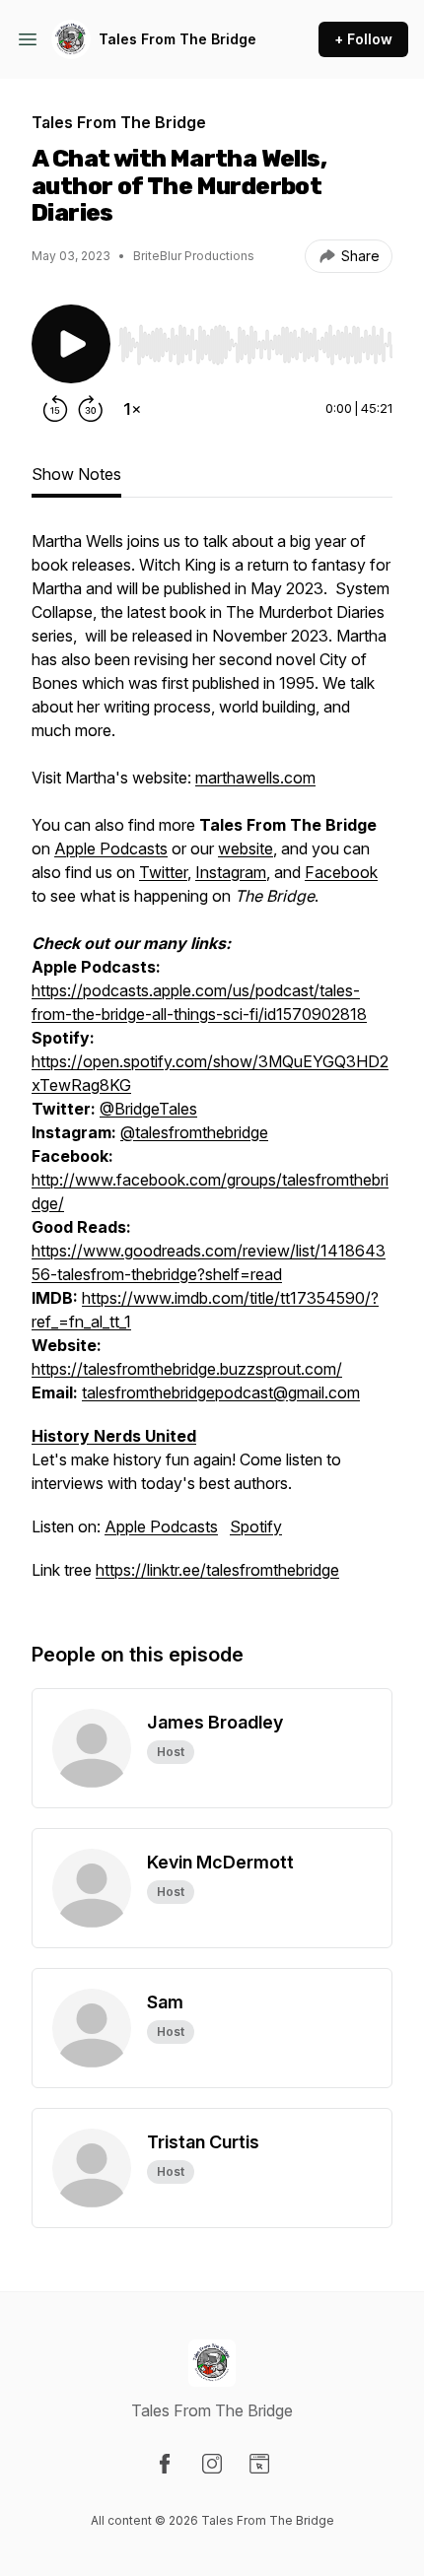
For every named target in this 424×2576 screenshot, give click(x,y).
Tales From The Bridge (177, 39)
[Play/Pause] (71, 344)
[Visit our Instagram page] (212, 2464)
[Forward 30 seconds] (91, 409)
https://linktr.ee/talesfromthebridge (217, 1570)
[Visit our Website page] (259, 2464)
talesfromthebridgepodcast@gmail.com (221, 1392)
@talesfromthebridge (194, 1132)
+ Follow (363, 39)
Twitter (163, 872)
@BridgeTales (148, 1109)
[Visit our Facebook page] (165, 2464)
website (246, 848)
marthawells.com (255, 778)
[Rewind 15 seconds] (55, 409)
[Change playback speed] (132, 409)
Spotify (256, 1526)
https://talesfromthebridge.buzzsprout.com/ (187, 1369)
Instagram (231, 872)
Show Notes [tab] (76, 474)
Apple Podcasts (111, 848)
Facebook (341, 872)
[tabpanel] (212, 1065)
